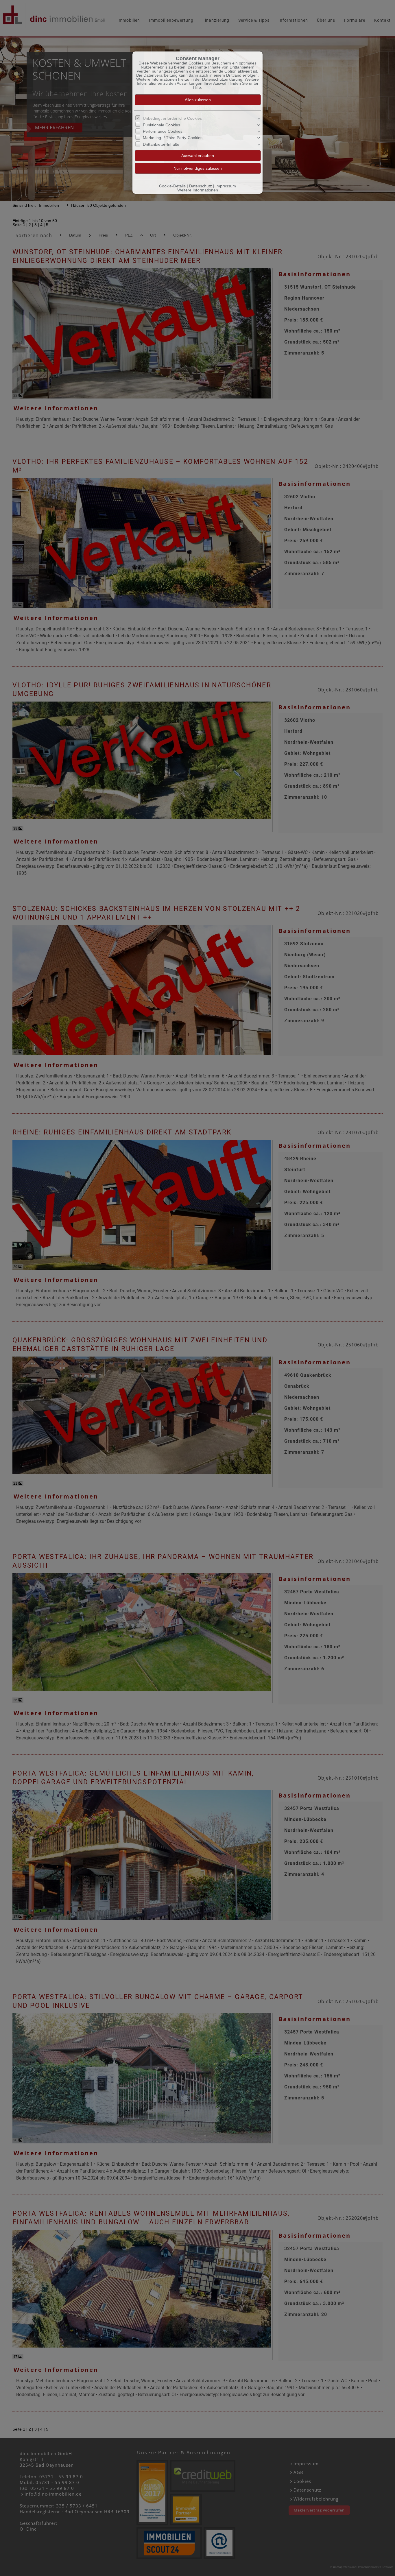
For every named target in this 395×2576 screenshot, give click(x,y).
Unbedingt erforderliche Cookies (172, 118)
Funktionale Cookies (161, 125)
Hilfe (197, 87)
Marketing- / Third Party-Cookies (173, 138)
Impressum (226, 186)
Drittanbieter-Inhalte (161, 144)
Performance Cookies (163, 131)
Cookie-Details (172, 186)
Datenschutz (201, 186)
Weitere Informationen (198, 190)
